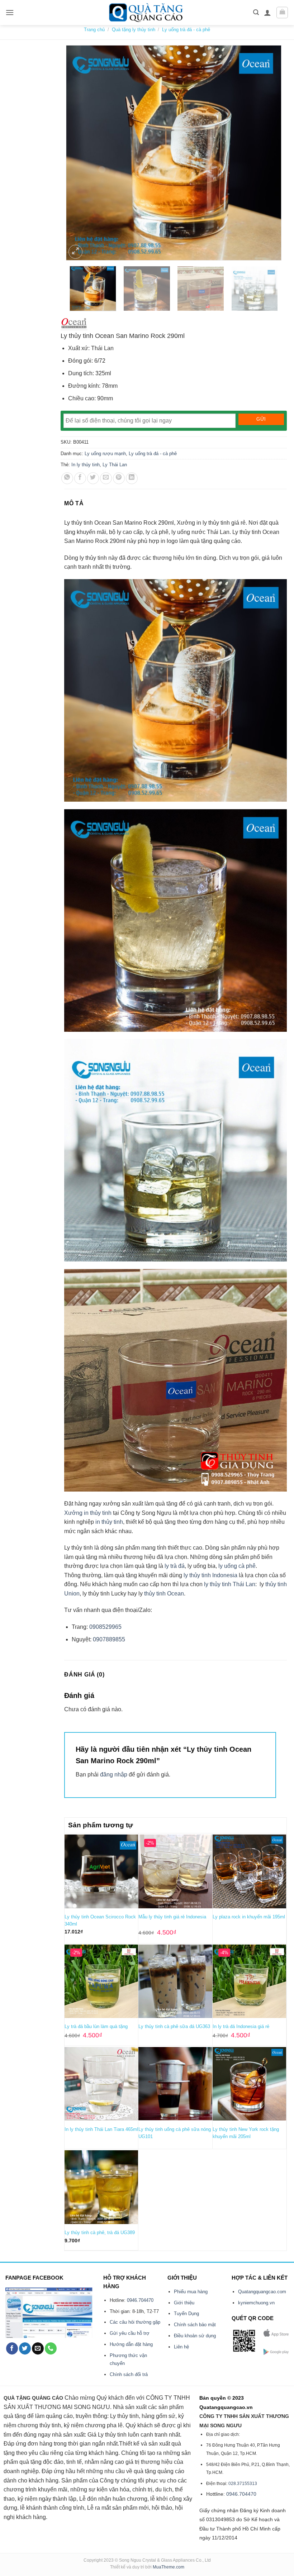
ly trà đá (175, 1566)
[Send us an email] (38, 2348)
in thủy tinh (109, 1522)
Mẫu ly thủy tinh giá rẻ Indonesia (172, 1917)
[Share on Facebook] (80, 478)
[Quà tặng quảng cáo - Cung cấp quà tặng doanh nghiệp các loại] (147, 13)
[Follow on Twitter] (25, 2348)
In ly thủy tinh (86, 465)
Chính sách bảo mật (195, 2325)
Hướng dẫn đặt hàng (131, 2344)
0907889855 (108, 1639)
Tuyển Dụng (186, 2313)
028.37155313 (243, 2484)
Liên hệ (181, 2347)
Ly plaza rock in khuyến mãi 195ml (249, 1917)
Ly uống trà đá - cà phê (186, 30)
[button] (10, 12)
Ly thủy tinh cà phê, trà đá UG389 (100, 2232)
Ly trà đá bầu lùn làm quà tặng (96, 2026)
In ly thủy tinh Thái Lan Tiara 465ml (101, 2129)
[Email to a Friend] (106, 478)
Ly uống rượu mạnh (105, 454)
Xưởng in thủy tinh (88, 1513)
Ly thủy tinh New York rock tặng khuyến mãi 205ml (246, 2133)
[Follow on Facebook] (12, 2348)
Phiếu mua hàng (191, 2292)
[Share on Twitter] (93, 478)
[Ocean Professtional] (74, 324)
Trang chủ (94, 30)
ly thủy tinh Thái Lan (230, 1584)
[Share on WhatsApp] (67, 478)
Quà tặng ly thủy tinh (134, 30)
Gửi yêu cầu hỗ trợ (130, 2333)
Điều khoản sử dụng (195, 2336)
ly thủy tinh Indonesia (210, 1575)
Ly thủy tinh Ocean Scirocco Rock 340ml (100, 1920)
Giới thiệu (184, 2303)
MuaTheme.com (169, 2567)
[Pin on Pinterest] (119, 478)
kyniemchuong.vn (256, 2303)
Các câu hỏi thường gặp (135, 2322)
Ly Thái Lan (115, 465)
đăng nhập (114, 1774)
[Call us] (51, 2348)
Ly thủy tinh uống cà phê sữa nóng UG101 (175, 2133)
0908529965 (105, 1627)
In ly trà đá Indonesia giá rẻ (241, 2026)
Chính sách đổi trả (129, 2374)
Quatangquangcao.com (262, 2292)
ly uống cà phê (237, 1566)
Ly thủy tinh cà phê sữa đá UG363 (174, 2026)
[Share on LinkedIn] (132, 478)
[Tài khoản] (267, 13)
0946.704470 (140, 2300)
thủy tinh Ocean (164, 1594)
